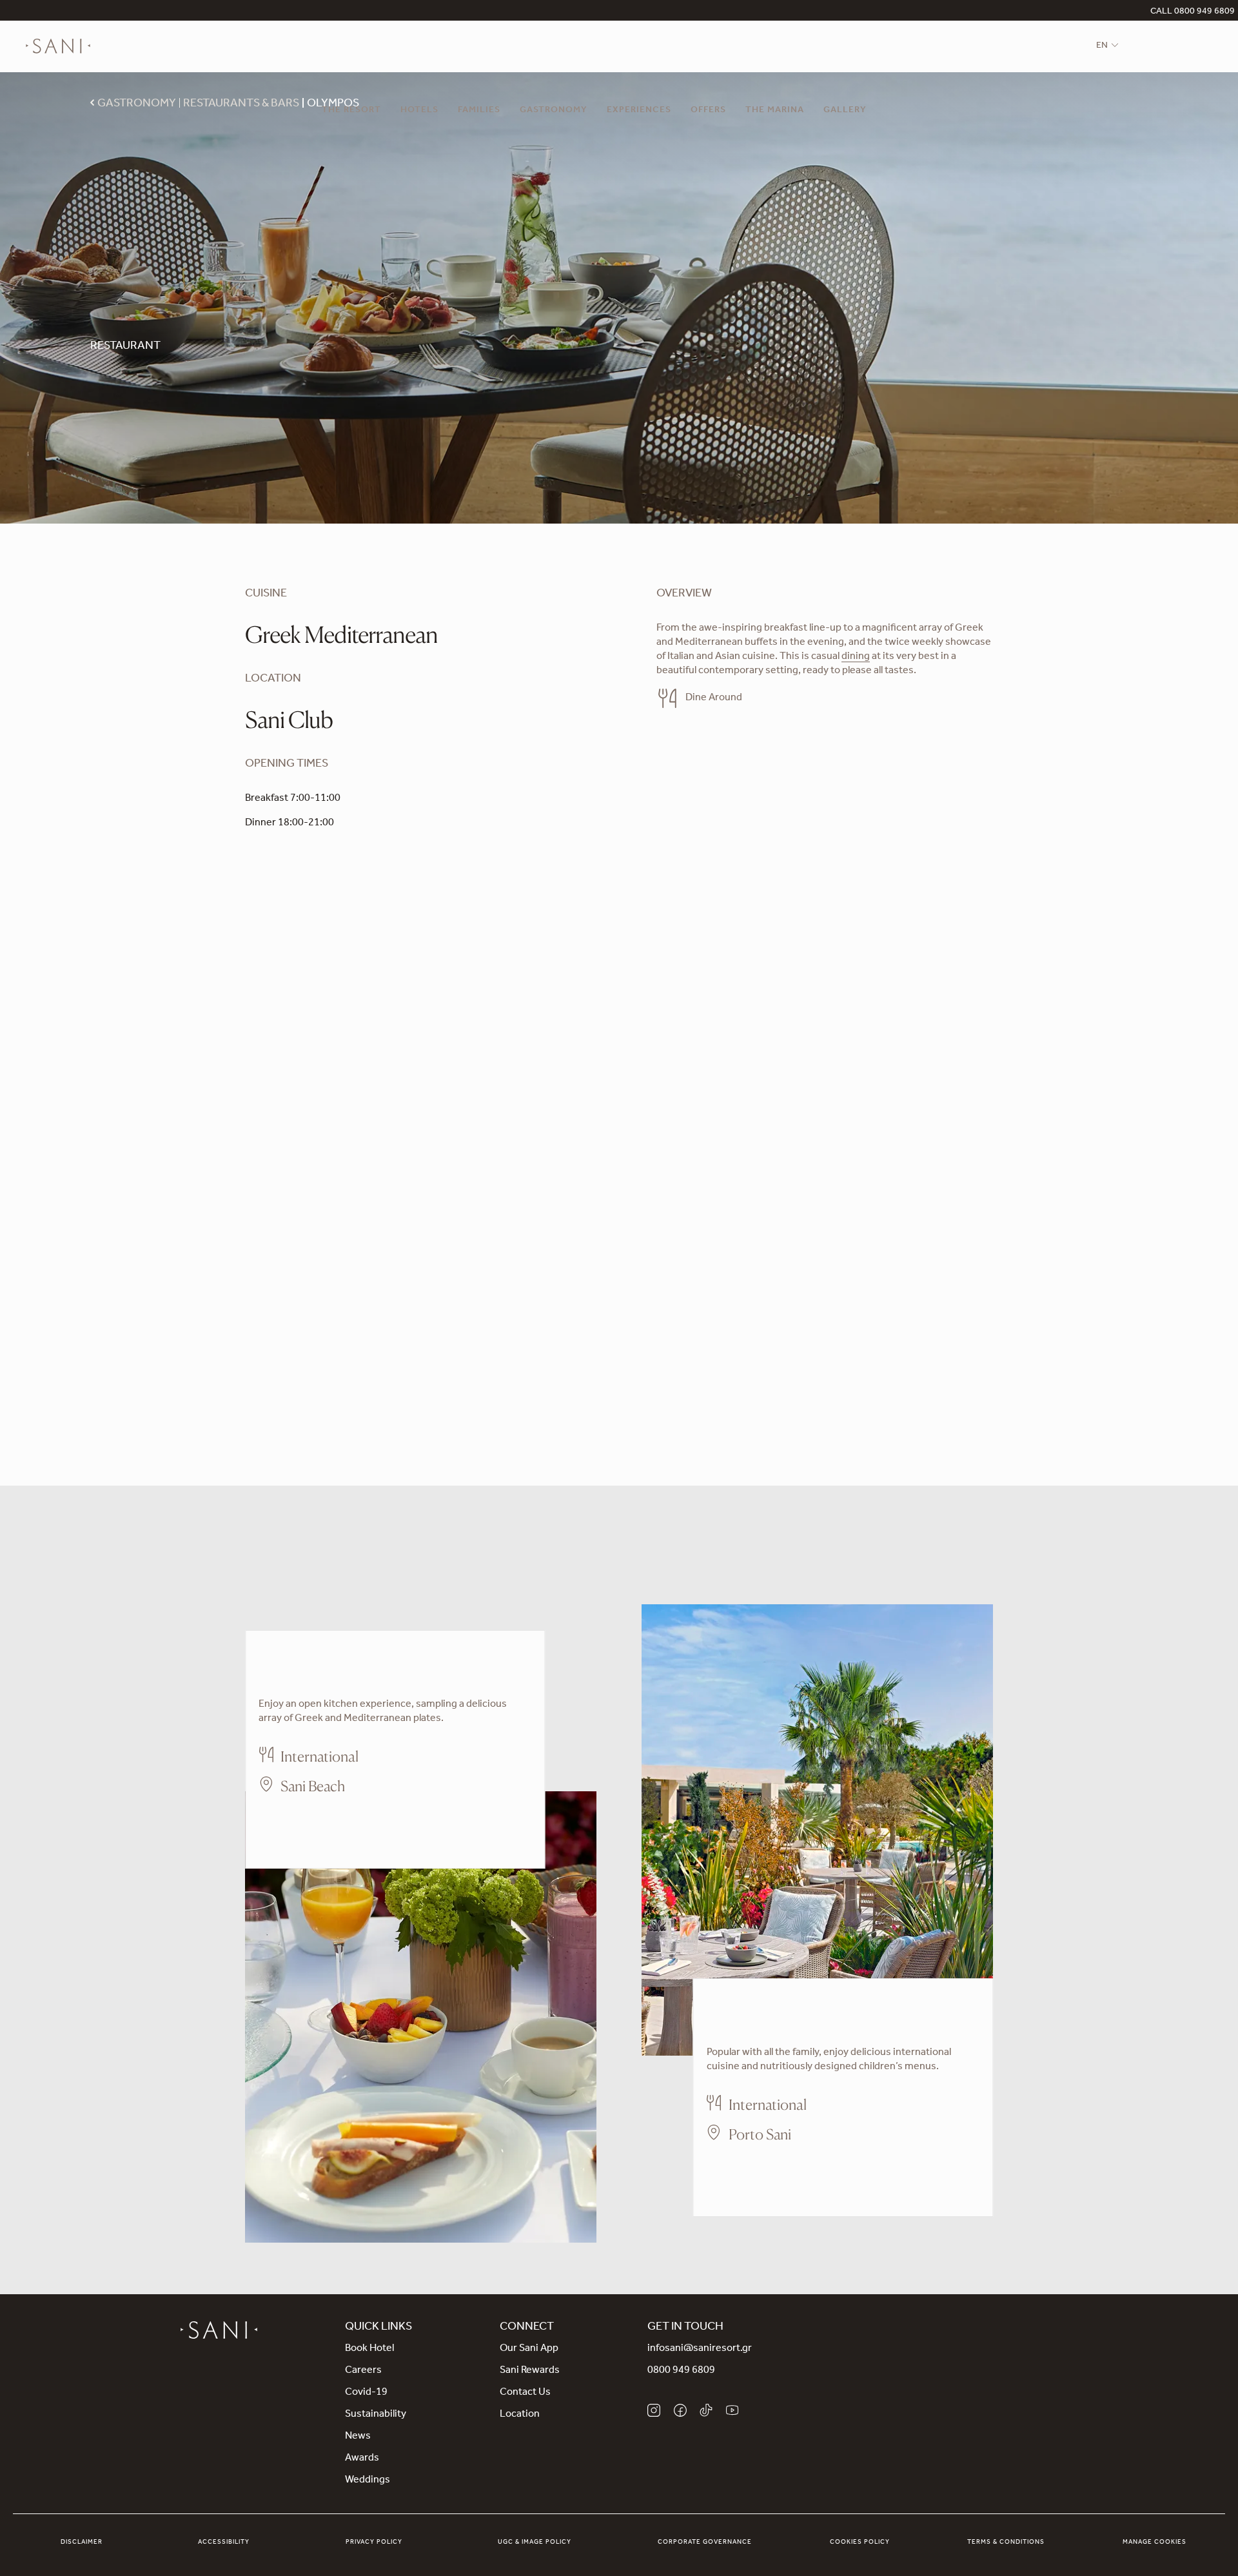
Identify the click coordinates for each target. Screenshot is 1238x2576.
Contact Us (525, 2393)
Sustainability (376, 2415)
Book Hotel (369, 2349)
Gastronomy (554, 111)
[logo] (58, 46)
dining (856, 657)
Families (479, 111)
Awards (362, 2459)
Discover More (292, 1824)
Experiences (639, 111)
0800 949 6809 (681, 2371)
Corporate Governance (705, 2542)
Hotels (419, 111)
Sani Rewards (530, 2371)
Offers (708, 111)
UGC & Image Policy (535, 2542)
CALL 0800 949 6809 (1193, 12)
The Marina (775, 111)
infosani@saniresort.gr (700, 2349)
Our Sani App (529, 2349)
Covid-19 (366, 2393)
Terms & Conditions (1006, 2542)
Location (520, 2415)
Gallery (845, 111)
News (358, 2437)
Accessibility (224, 2542)
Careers (363, 2371)
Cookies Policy (860, 2542)
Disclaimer (82, 2542)
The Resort (351, 111)
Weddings (368, 2481)
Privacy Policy (374, 2542)
